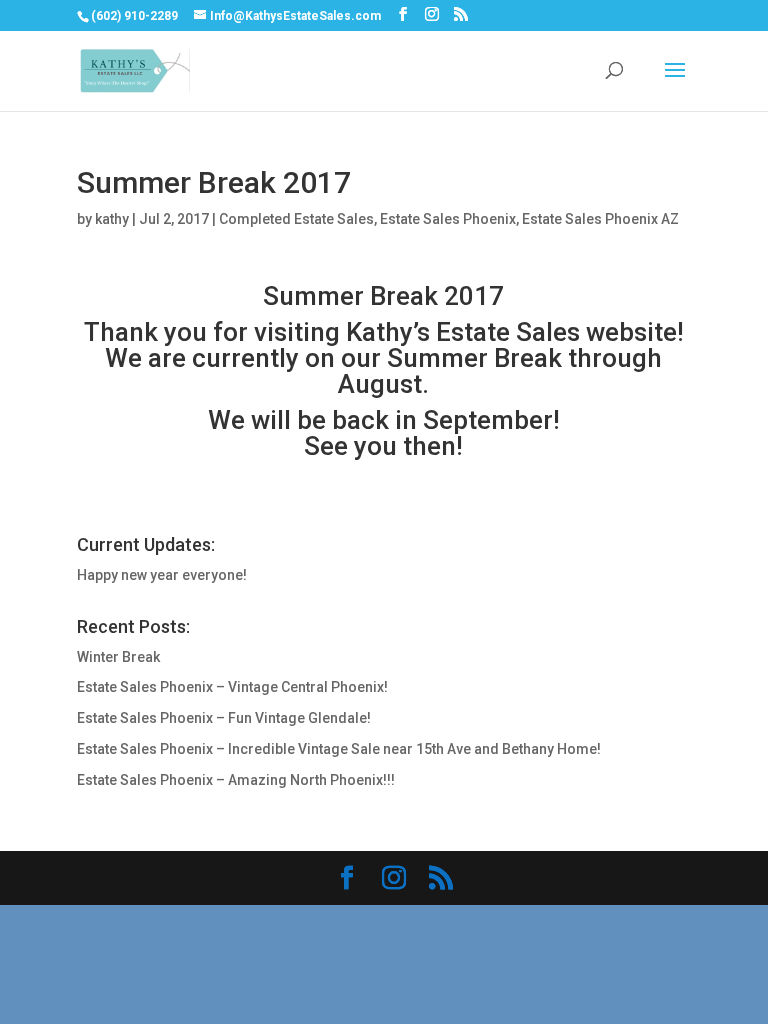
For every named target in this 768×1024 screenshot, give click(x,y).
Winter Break (118, 657)
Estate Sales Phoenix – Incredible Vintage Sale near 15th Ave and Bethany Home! (339, 749)
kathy (112, 219)
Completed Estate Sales (296, 219)
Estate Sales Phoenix (448, 219)
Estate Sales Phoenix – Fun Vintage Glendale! (224, 718)
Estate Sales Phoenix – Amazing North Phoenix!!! (236, 780)
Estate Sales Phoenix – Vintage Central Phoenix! (232, 687)
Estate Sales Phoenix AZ (600, 219)
